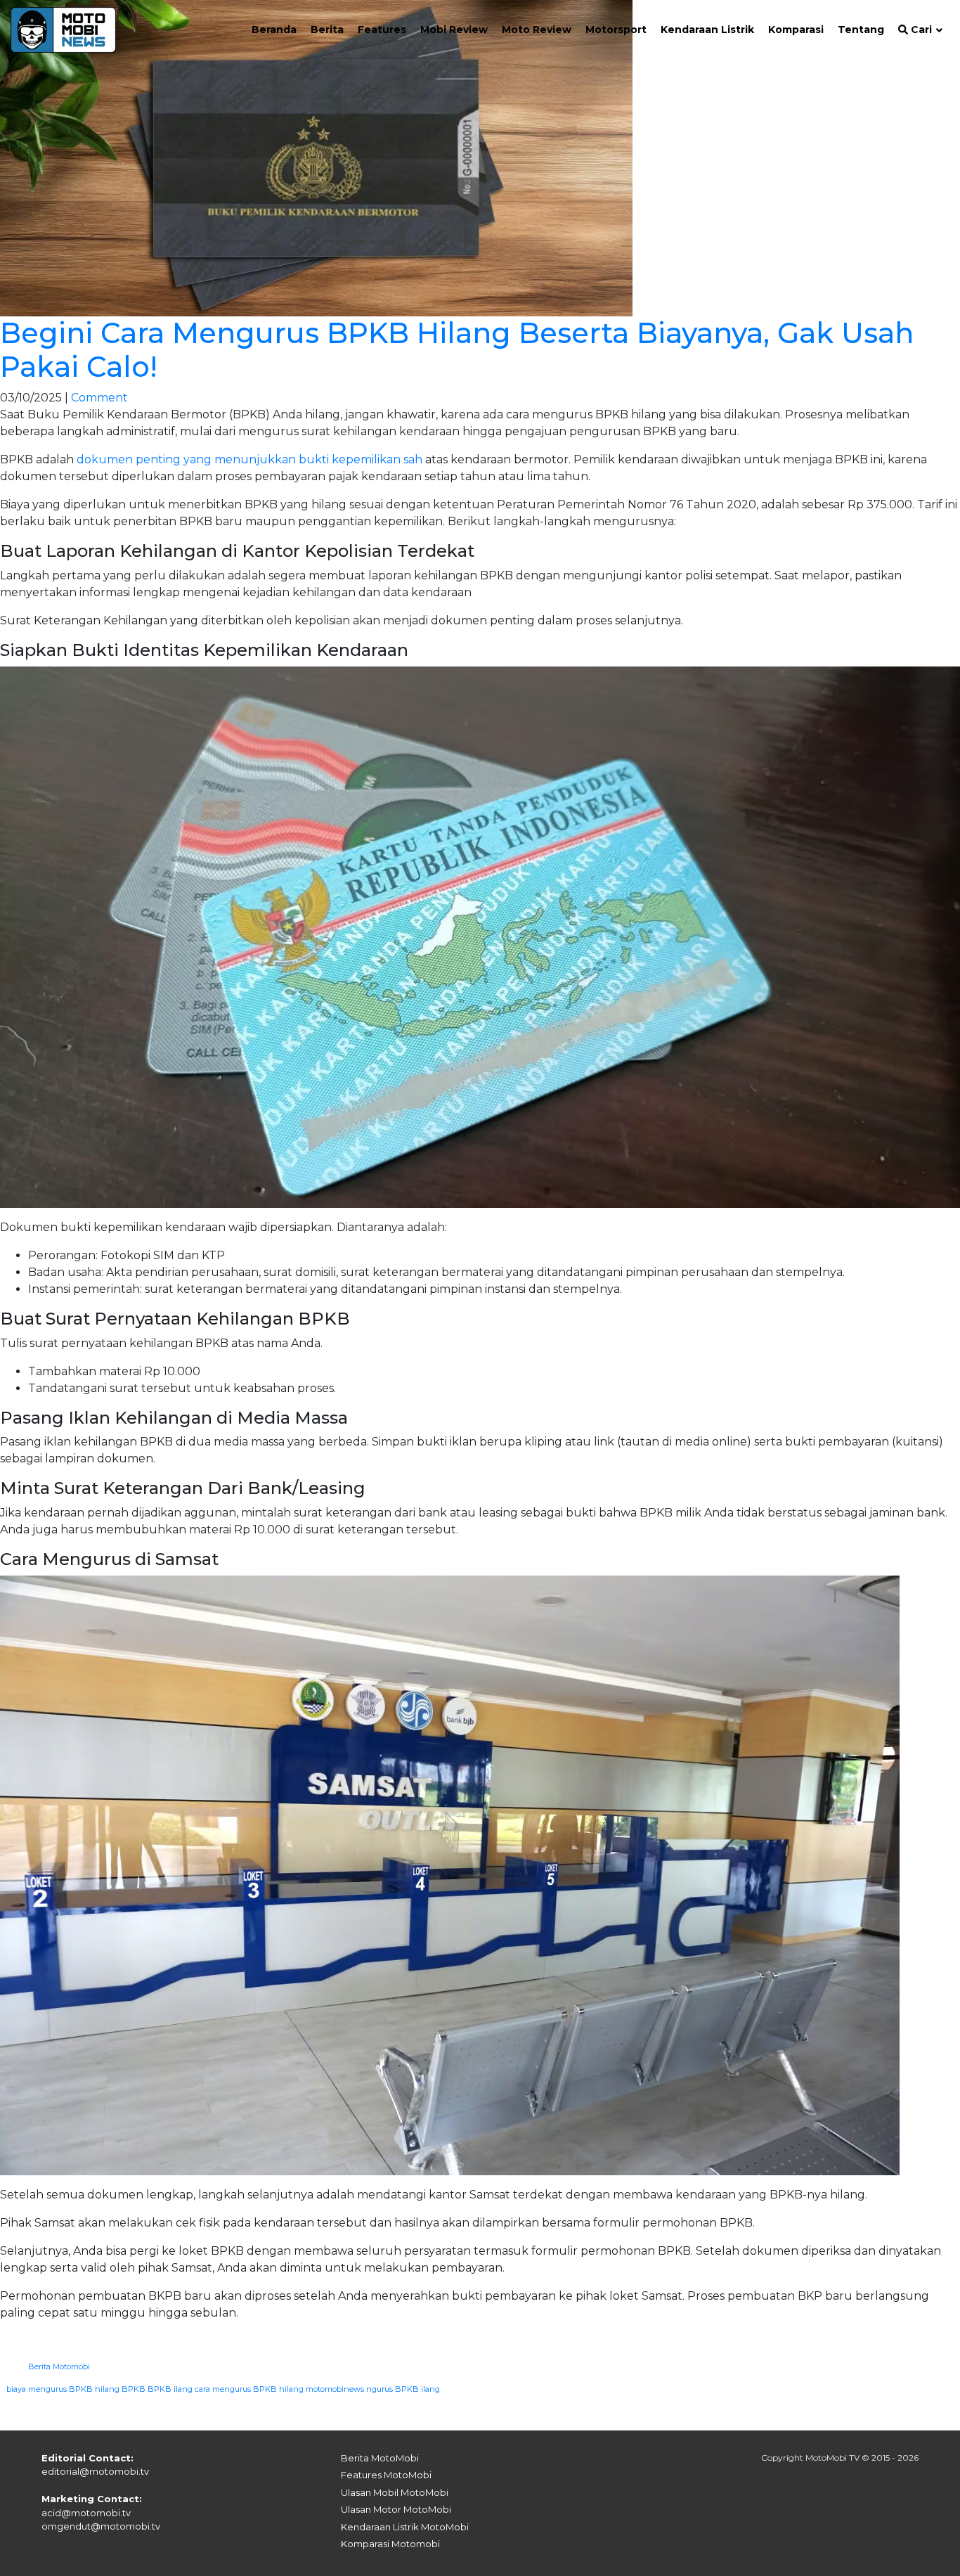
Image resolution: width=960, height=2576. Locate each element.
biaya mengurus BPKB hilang (63, 2389)
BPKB (134, 2389)
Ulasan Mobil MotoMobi (395, 2492)
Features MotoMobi (386, 2475)
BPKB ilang (170, 2389)
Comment (99, 398)
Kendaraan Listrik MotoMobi (405, 2527)
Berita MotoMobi (380, 2458)
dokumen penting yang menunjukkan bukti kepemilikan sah (249, 459)
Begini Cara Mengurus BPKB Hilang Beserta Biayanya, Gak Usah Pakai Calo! (457, 350)
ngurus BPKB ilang (403, 2389)
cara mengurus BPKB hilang (249, 2389)
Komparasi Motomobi (390, 2544)
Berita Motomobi (59, 2366)
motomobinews (335, 2389)
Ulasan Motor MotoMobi (396, 2509)
